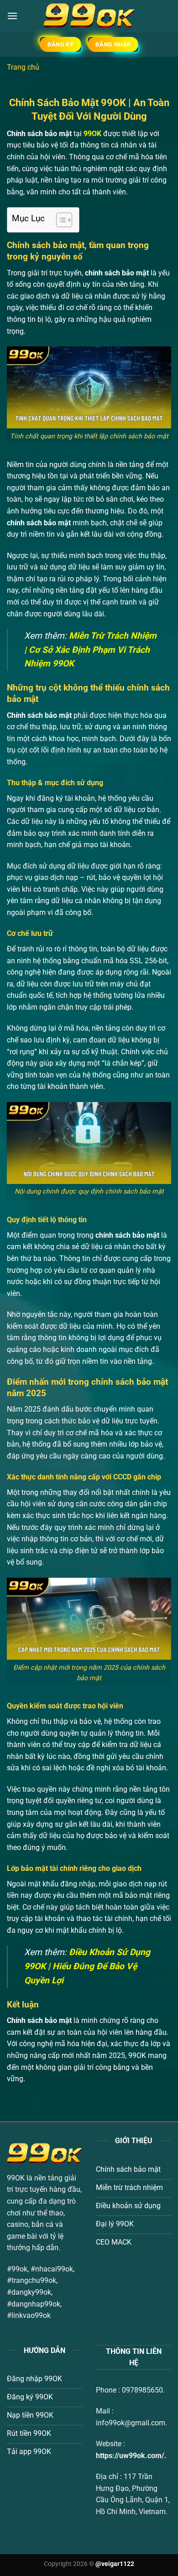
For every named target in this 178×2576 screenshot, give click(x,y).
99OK (92, 134)
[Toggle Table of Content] (60, 220)
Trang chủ (23, 67)
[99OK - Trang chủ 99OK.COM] (89, 16)
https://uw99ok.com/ (130, 2456)
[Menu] (12, 16)
